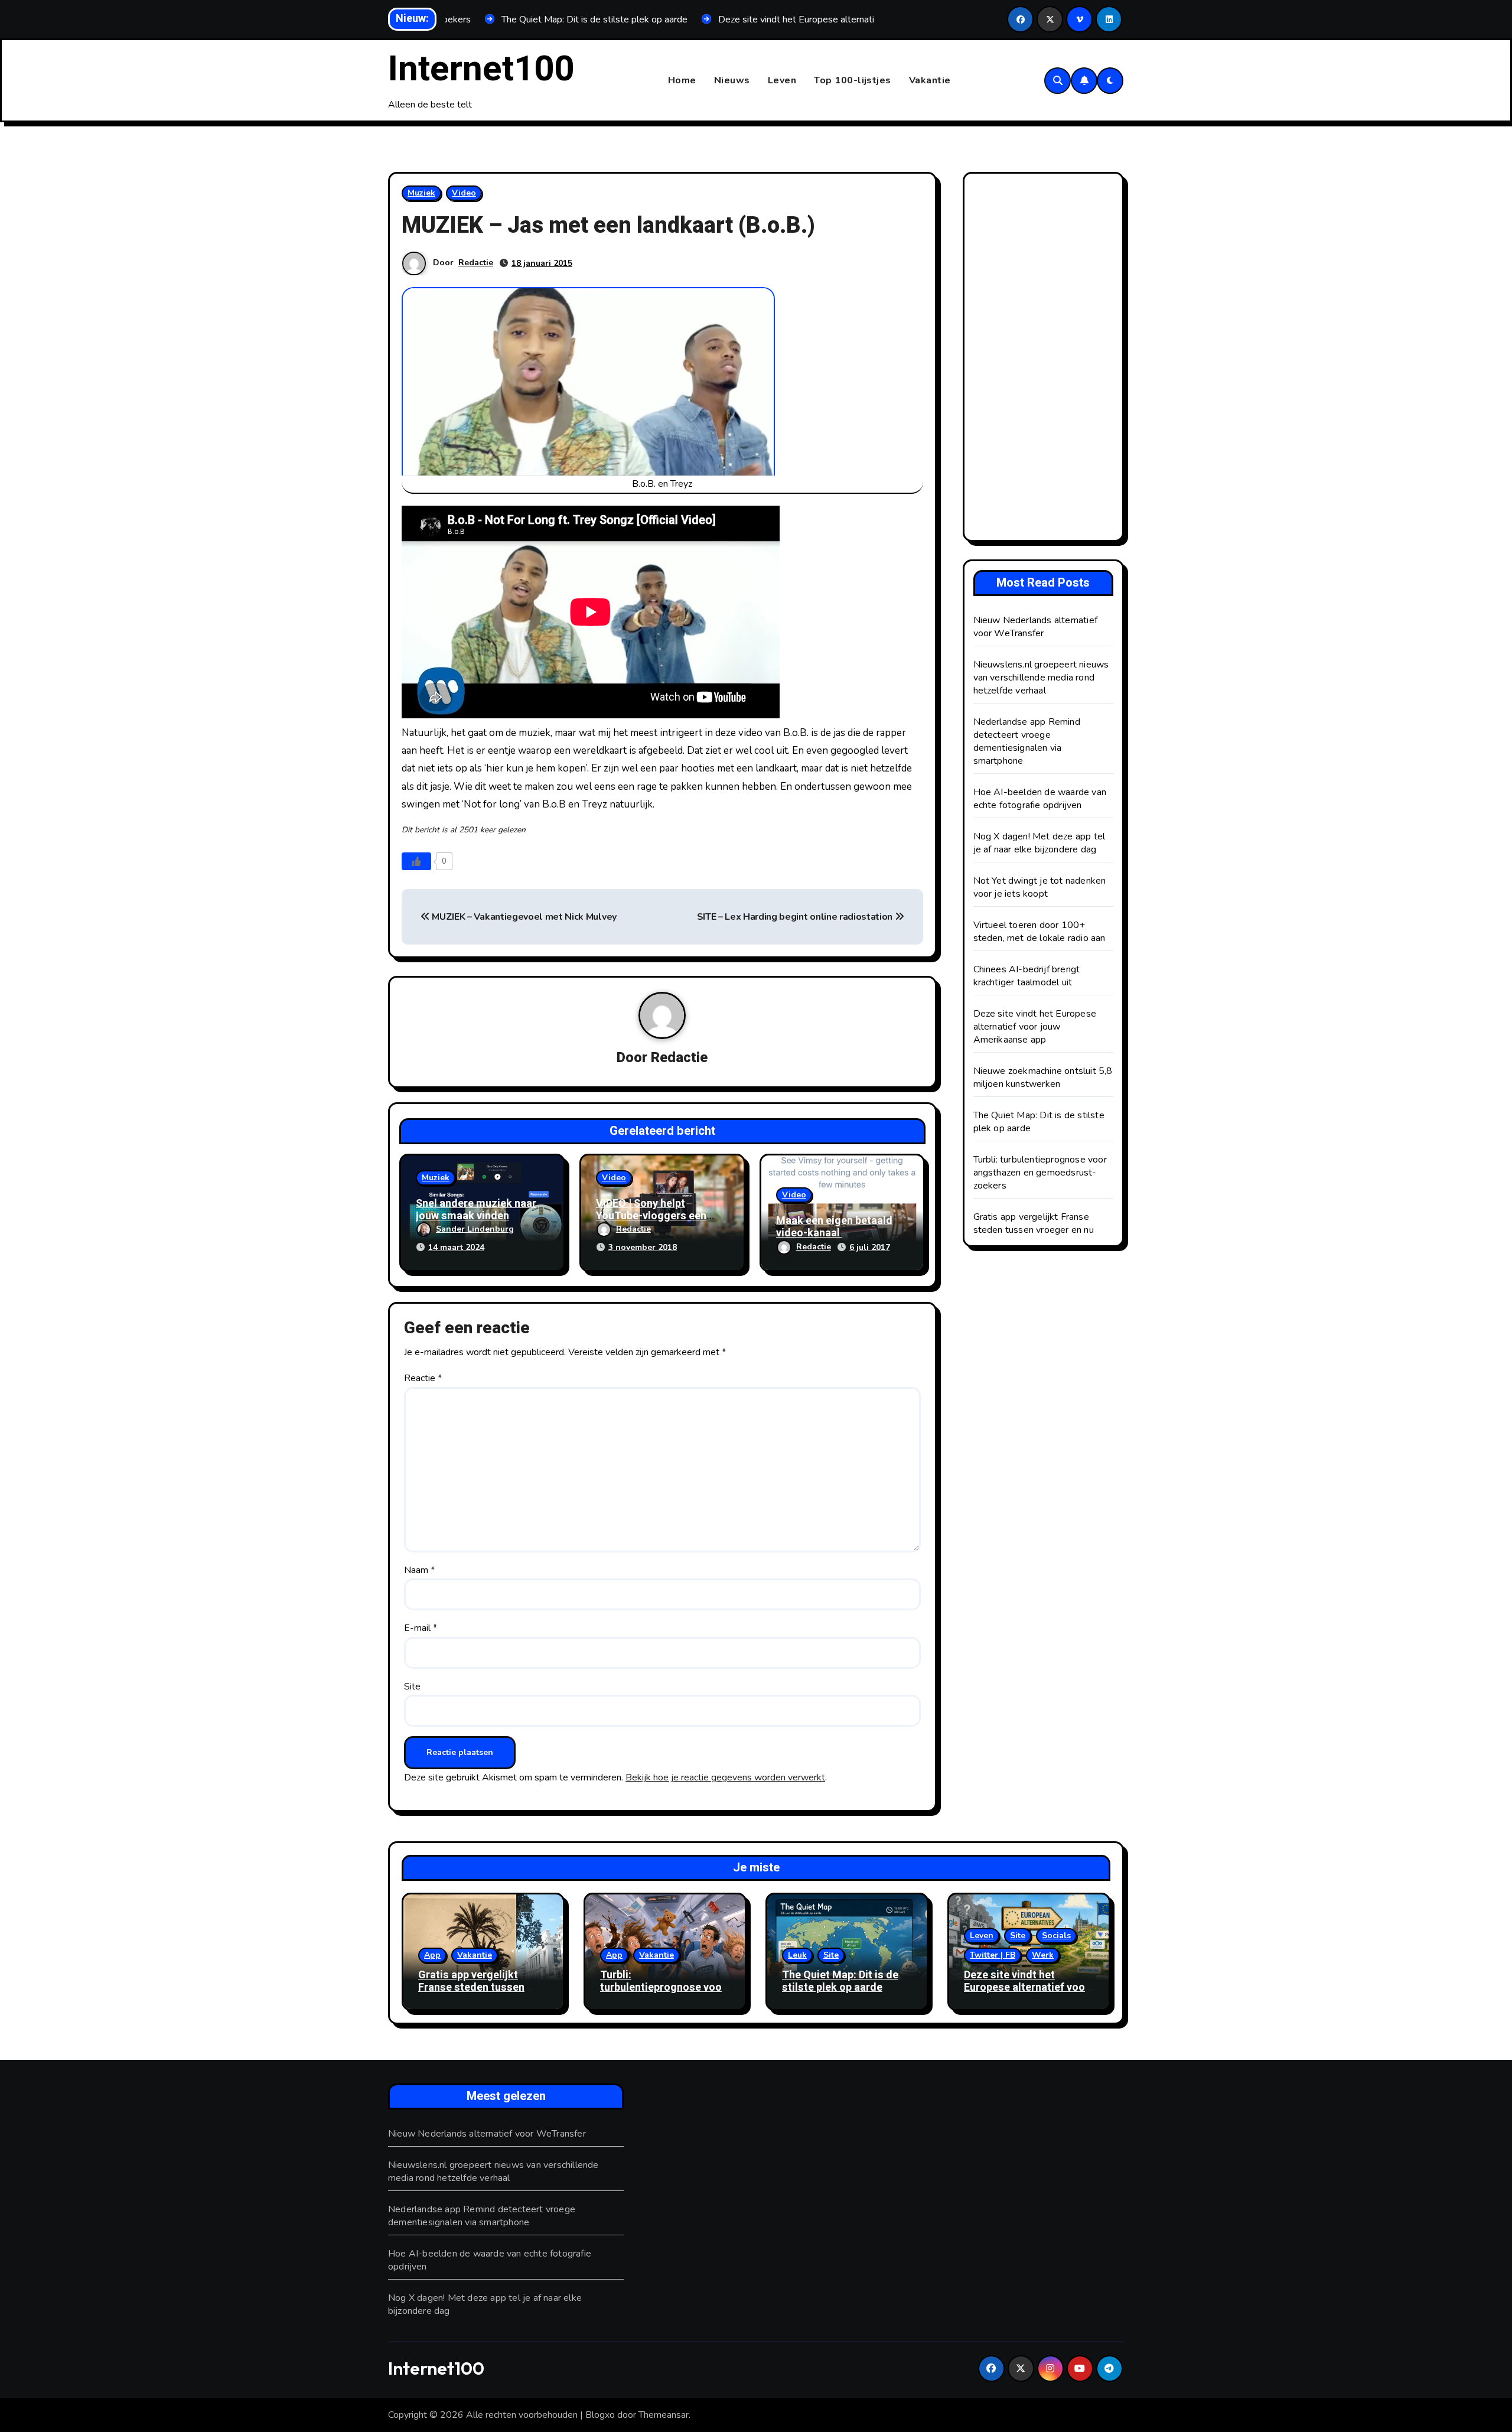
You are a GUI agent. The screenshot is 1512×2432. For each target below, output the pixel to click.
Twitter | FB (993, 1955)
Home (682, 80)
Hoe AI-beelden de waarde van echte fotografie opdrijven (1040, 799)
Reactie (423, 1378)
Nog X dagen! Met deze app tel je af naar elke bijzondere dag (1039, 843)
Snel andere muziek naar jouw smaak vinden (476, 1210)
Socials (1056, 1935)
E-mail (421, 1628)
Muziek (421, 193)
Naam (419, 1570)
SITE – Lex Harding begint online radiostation (796, 917)
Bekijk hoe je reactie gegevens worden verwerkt (725, 1777)
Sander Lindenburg (475, 1229)
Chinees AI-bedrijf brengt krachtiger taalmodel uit (1027, 976)
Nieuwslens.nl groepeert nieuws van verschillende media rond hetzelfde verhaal (1041, 678)
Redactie (476, 263)
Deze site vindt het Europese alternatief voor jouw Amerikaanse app (1035, 1027)
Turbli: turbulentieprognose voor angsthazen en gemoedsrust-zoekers (1040, 1173)
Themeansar (664, 2415)
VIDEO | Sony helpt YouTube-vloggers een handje (651, 1216)
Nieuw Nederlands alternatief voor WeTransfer (1036, 627)
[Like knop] (416, 861)
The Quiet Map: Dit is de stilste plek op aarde (840, 1982)
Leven (782, 80)
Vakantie (930, 80)
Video (464, 193)
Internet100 (481, 69)
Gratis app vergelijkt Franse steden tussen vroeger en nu (1034, 1223)
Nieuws (732, 80)
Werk (1043, 1955)
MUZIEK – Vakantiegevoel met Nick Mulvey (523, 917)
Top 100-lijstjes (853, 80)
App (432, 1955)
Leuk (797, 1955)
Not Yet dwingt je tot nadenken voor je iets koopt (1040, 887)
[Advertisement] (1045, 360)
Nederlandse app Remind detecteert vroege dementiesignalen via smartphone (1027, 741)
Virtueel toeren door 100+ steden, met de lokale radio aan (1039, 932)
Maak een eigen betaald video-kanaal (834, 1227)
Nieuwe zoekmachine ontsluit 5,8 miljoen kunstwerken (1043, 1077)
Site (412, 1687)
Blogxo (600, 2415)
